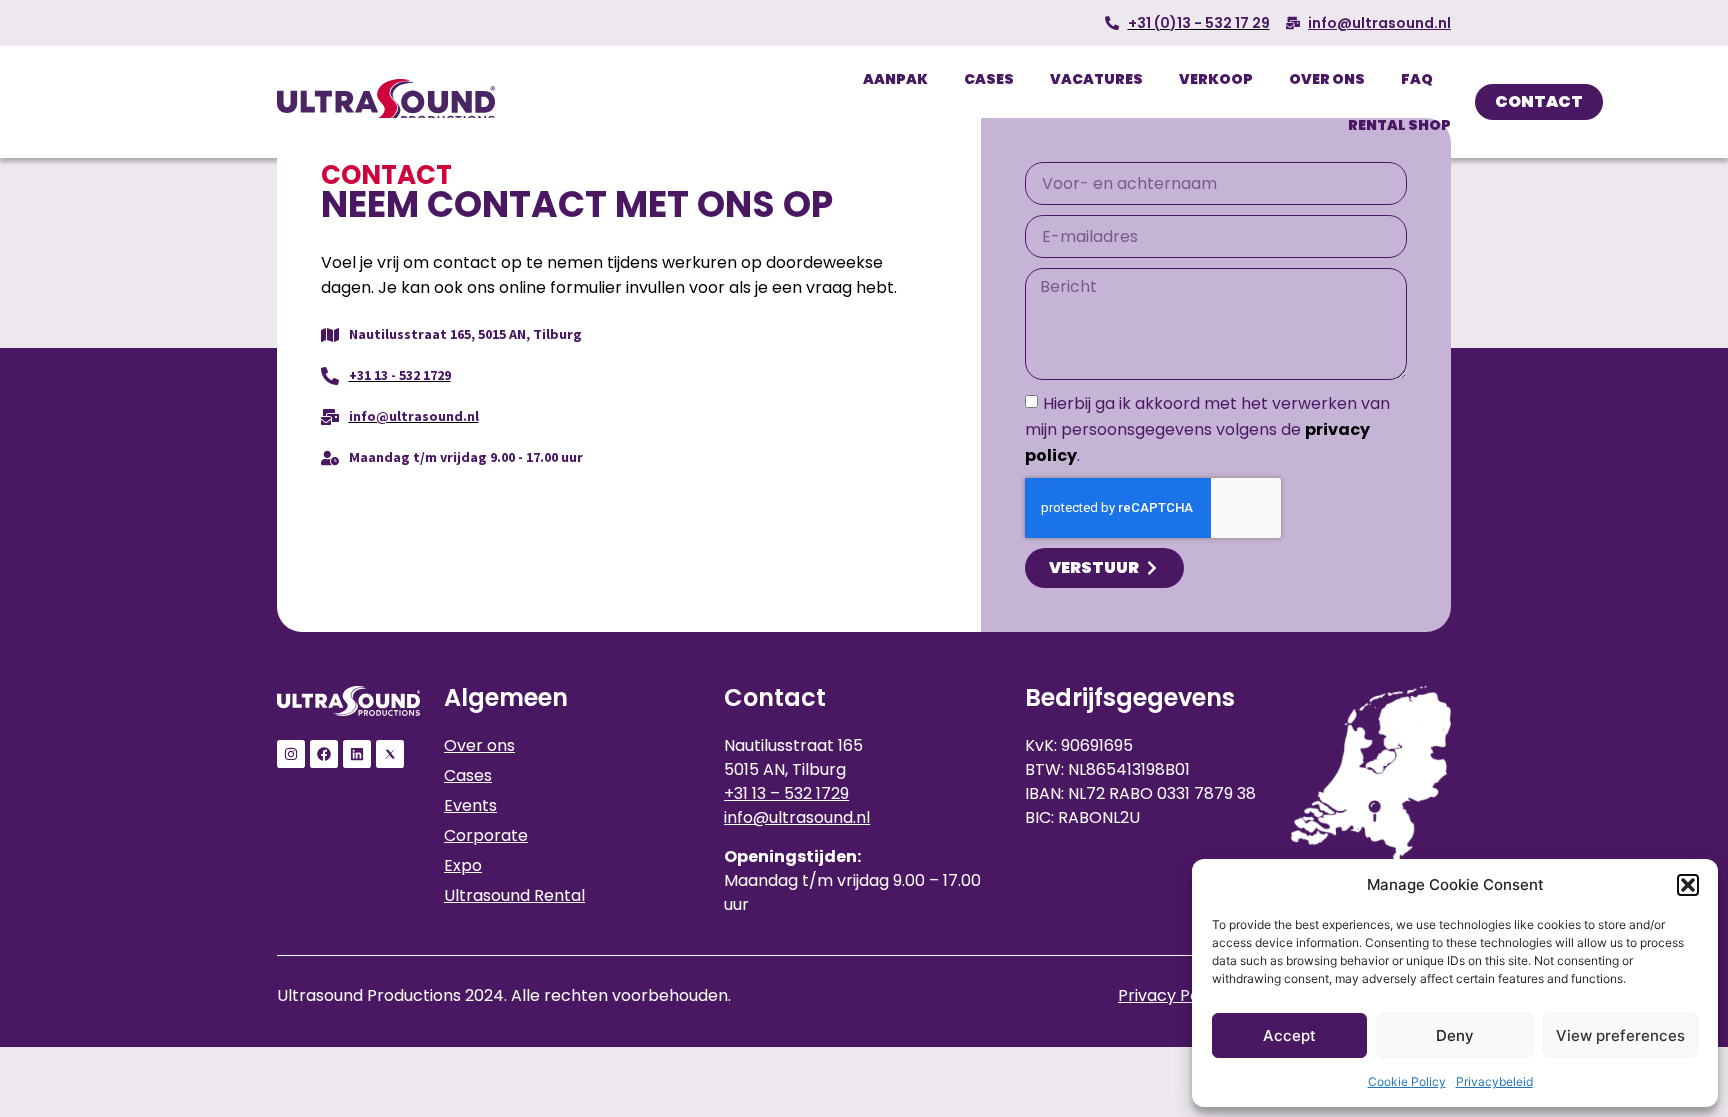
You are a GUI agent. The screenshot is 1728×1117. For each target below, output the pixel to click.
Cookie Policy (1407, 1081)
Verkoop (1216, 79)
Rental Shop (1399, 125)
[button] (1688, 885)
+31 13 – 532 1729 (786, 793)
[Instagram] (291, 754)
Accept (1289, 1035)
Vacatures (1096, 79)
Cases (989, 79)
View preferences (1620, 1035)
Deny (1455, 1035)
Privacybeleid (1494, 1081)
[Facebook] (324, 754)
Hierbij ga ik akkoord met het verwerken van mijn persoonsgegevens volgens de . (1207, 429)
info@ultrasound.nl (797, 817)
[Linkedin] (357, 754)
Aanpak (895, 79)
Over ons (1327, 79)
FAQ (1417, 79)
